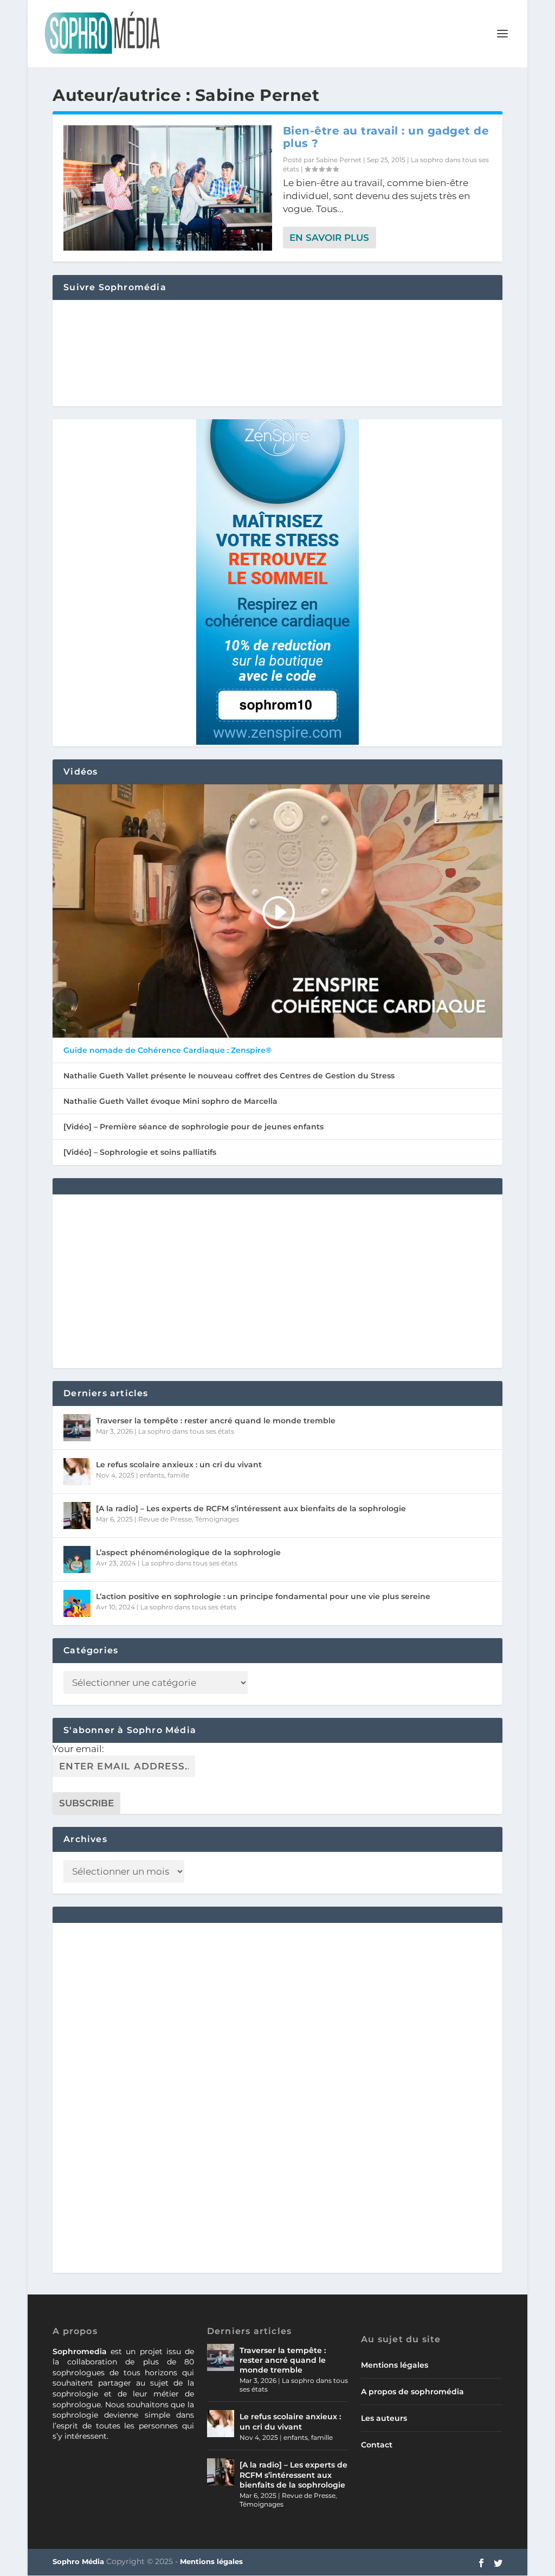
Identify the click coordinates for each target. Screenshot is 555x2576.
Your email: (78, 1749)
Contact (377, 2445)
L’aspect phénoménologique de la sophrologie (188, 1552)
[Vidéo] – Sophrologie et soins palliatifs (140, 1152)
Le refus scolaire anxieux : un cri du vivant (179, 1465)
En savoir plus (329, 238)
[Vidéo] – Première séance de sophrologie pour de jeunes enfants (193, 1127)
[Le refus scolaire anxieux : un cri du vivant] (77, 1472)
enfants (152, 1475)
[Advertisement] (277, 1281)
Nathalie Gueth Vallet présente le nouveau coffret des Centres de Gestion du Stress (229, 1076)
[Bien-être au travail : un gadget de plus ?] (168, 188)
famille (178, 1475)
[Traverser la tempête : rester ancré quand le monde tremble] (77, 1428)
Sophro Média (78, 2561)
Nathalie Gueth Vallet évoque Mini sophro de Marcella (170, 1101)
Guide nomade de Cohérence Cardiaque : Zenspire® (167, 1050)
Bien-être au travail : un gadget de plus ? (386, 137)
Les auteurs (384, 2418)
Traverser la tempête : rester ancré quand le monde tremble (216, 1421)
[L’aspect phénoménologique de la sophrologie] (77, 1559)
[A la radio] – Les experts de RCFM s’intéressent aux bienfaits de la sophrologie (251, 1508)
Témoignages (217, 1519)
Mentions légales (395, 2365)
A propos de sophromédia (412, 2392)
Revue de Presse (165, 1519)
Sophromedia (80, 2351)
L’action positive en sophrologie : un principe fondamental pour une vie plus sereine (263, 1596)
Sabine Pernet (339, 160)
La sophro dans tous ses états (186, 1431)
